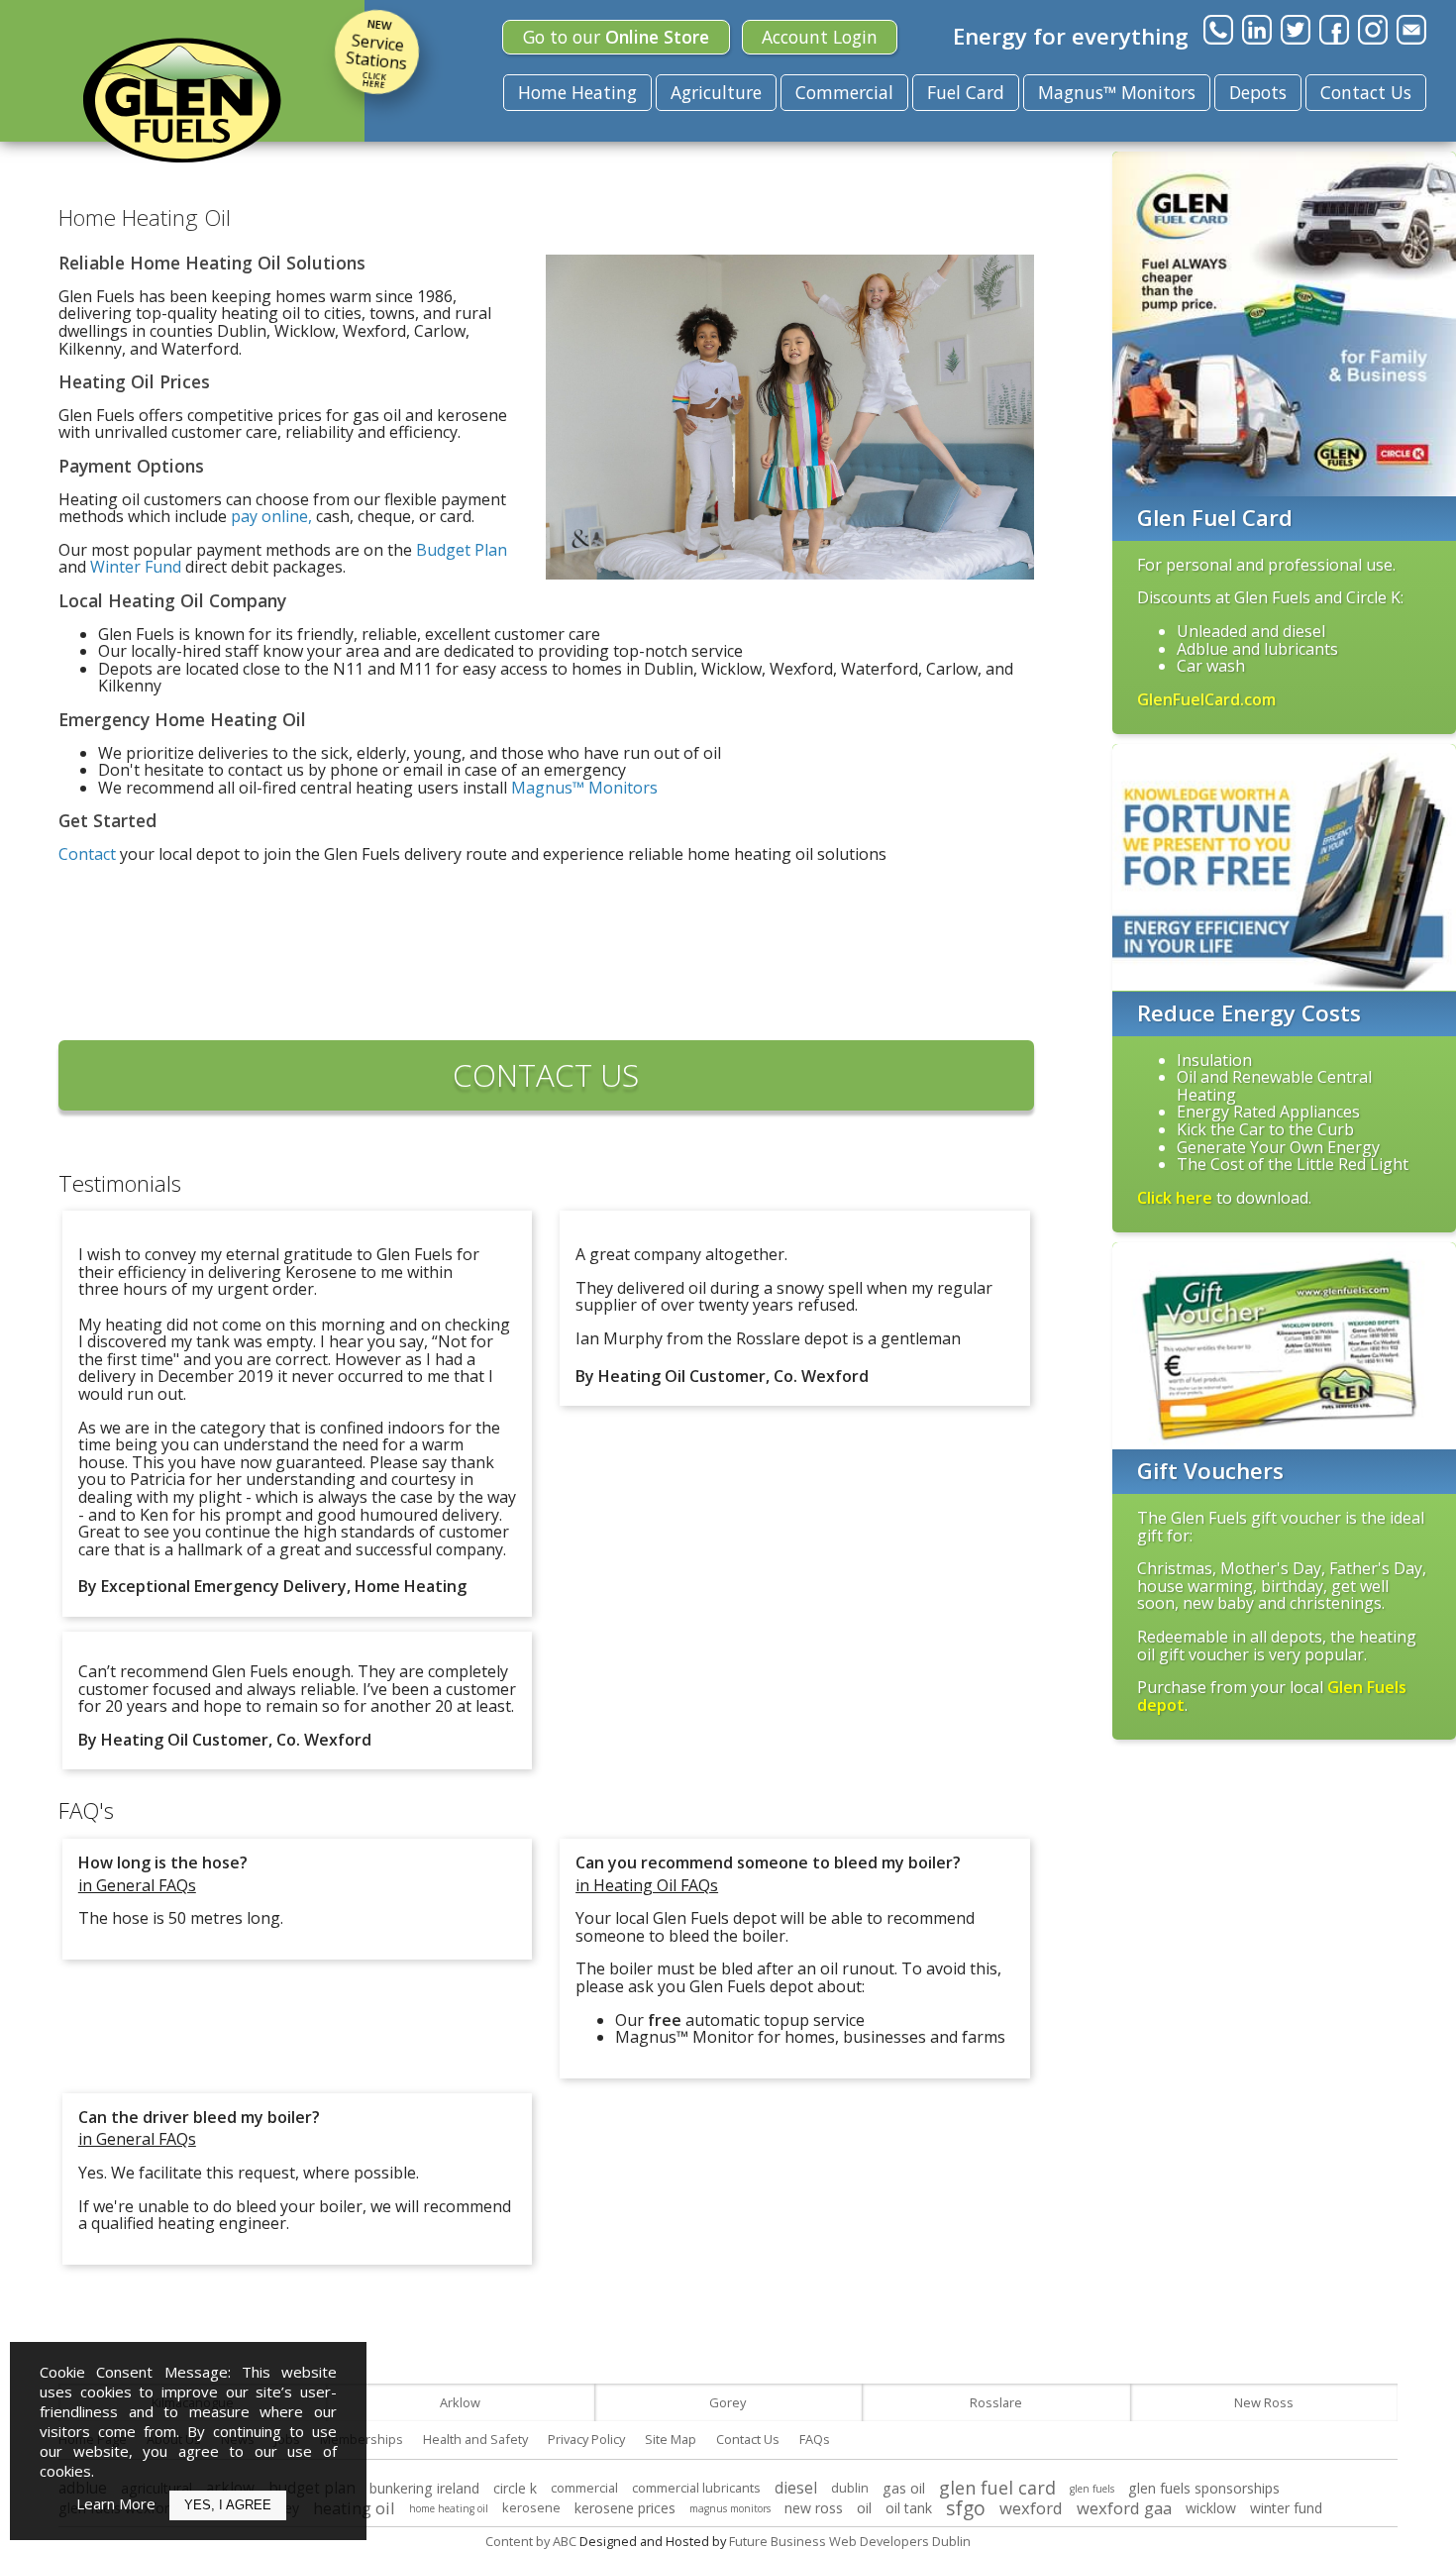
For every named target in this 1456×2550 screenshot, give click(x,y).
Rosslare (996, 2402)
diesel (796, 2488)
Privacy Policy (586, 2439)
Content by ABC (531, 2541)
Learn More (116, 2503)
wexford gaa (1124, 2508)
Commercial (844, 92)
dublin (850, 2488)
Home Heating (577, 92)
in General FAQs (137, 1885)
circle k (515, 2488)
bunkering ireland (424, 2488)
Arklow (460, 2402)
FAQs (815, 2439)
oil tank (909, 2508)
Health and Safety (475, 2439)
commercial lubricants (696, 2488)
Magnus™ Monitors (1117, 92)
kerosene (531, 2507)
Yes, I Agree (228, 2505)
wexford (1031, 2508)
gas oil (904, 2488)
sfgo (966, 2508)
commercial (584, 2488)
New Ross (1264, 2402)
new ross (814, 2508)
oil (864, 2508)
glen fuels (1092, 2489)
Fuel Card (966, 92)
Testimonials (120, 1183)
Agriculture (716, 92)
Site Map (671, 2439)
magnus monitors (730, 2508)
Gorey (728, 2402)
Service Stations (376, 53)
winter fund (1286, 2508)
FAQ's (86, 1810)
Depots (1258, 92)
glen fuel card (997, 2488)
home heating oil (449, 2508)
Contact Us (1366, 92)
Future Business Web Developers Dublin (850, 2541)
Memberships (362, 2439)
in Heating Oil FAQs (647, 1885)
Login (820, 37)
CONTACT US (546, 1075)
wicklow (1211, 2508)
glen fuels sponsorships (1204, 2488)
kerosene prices (625, 2508)
